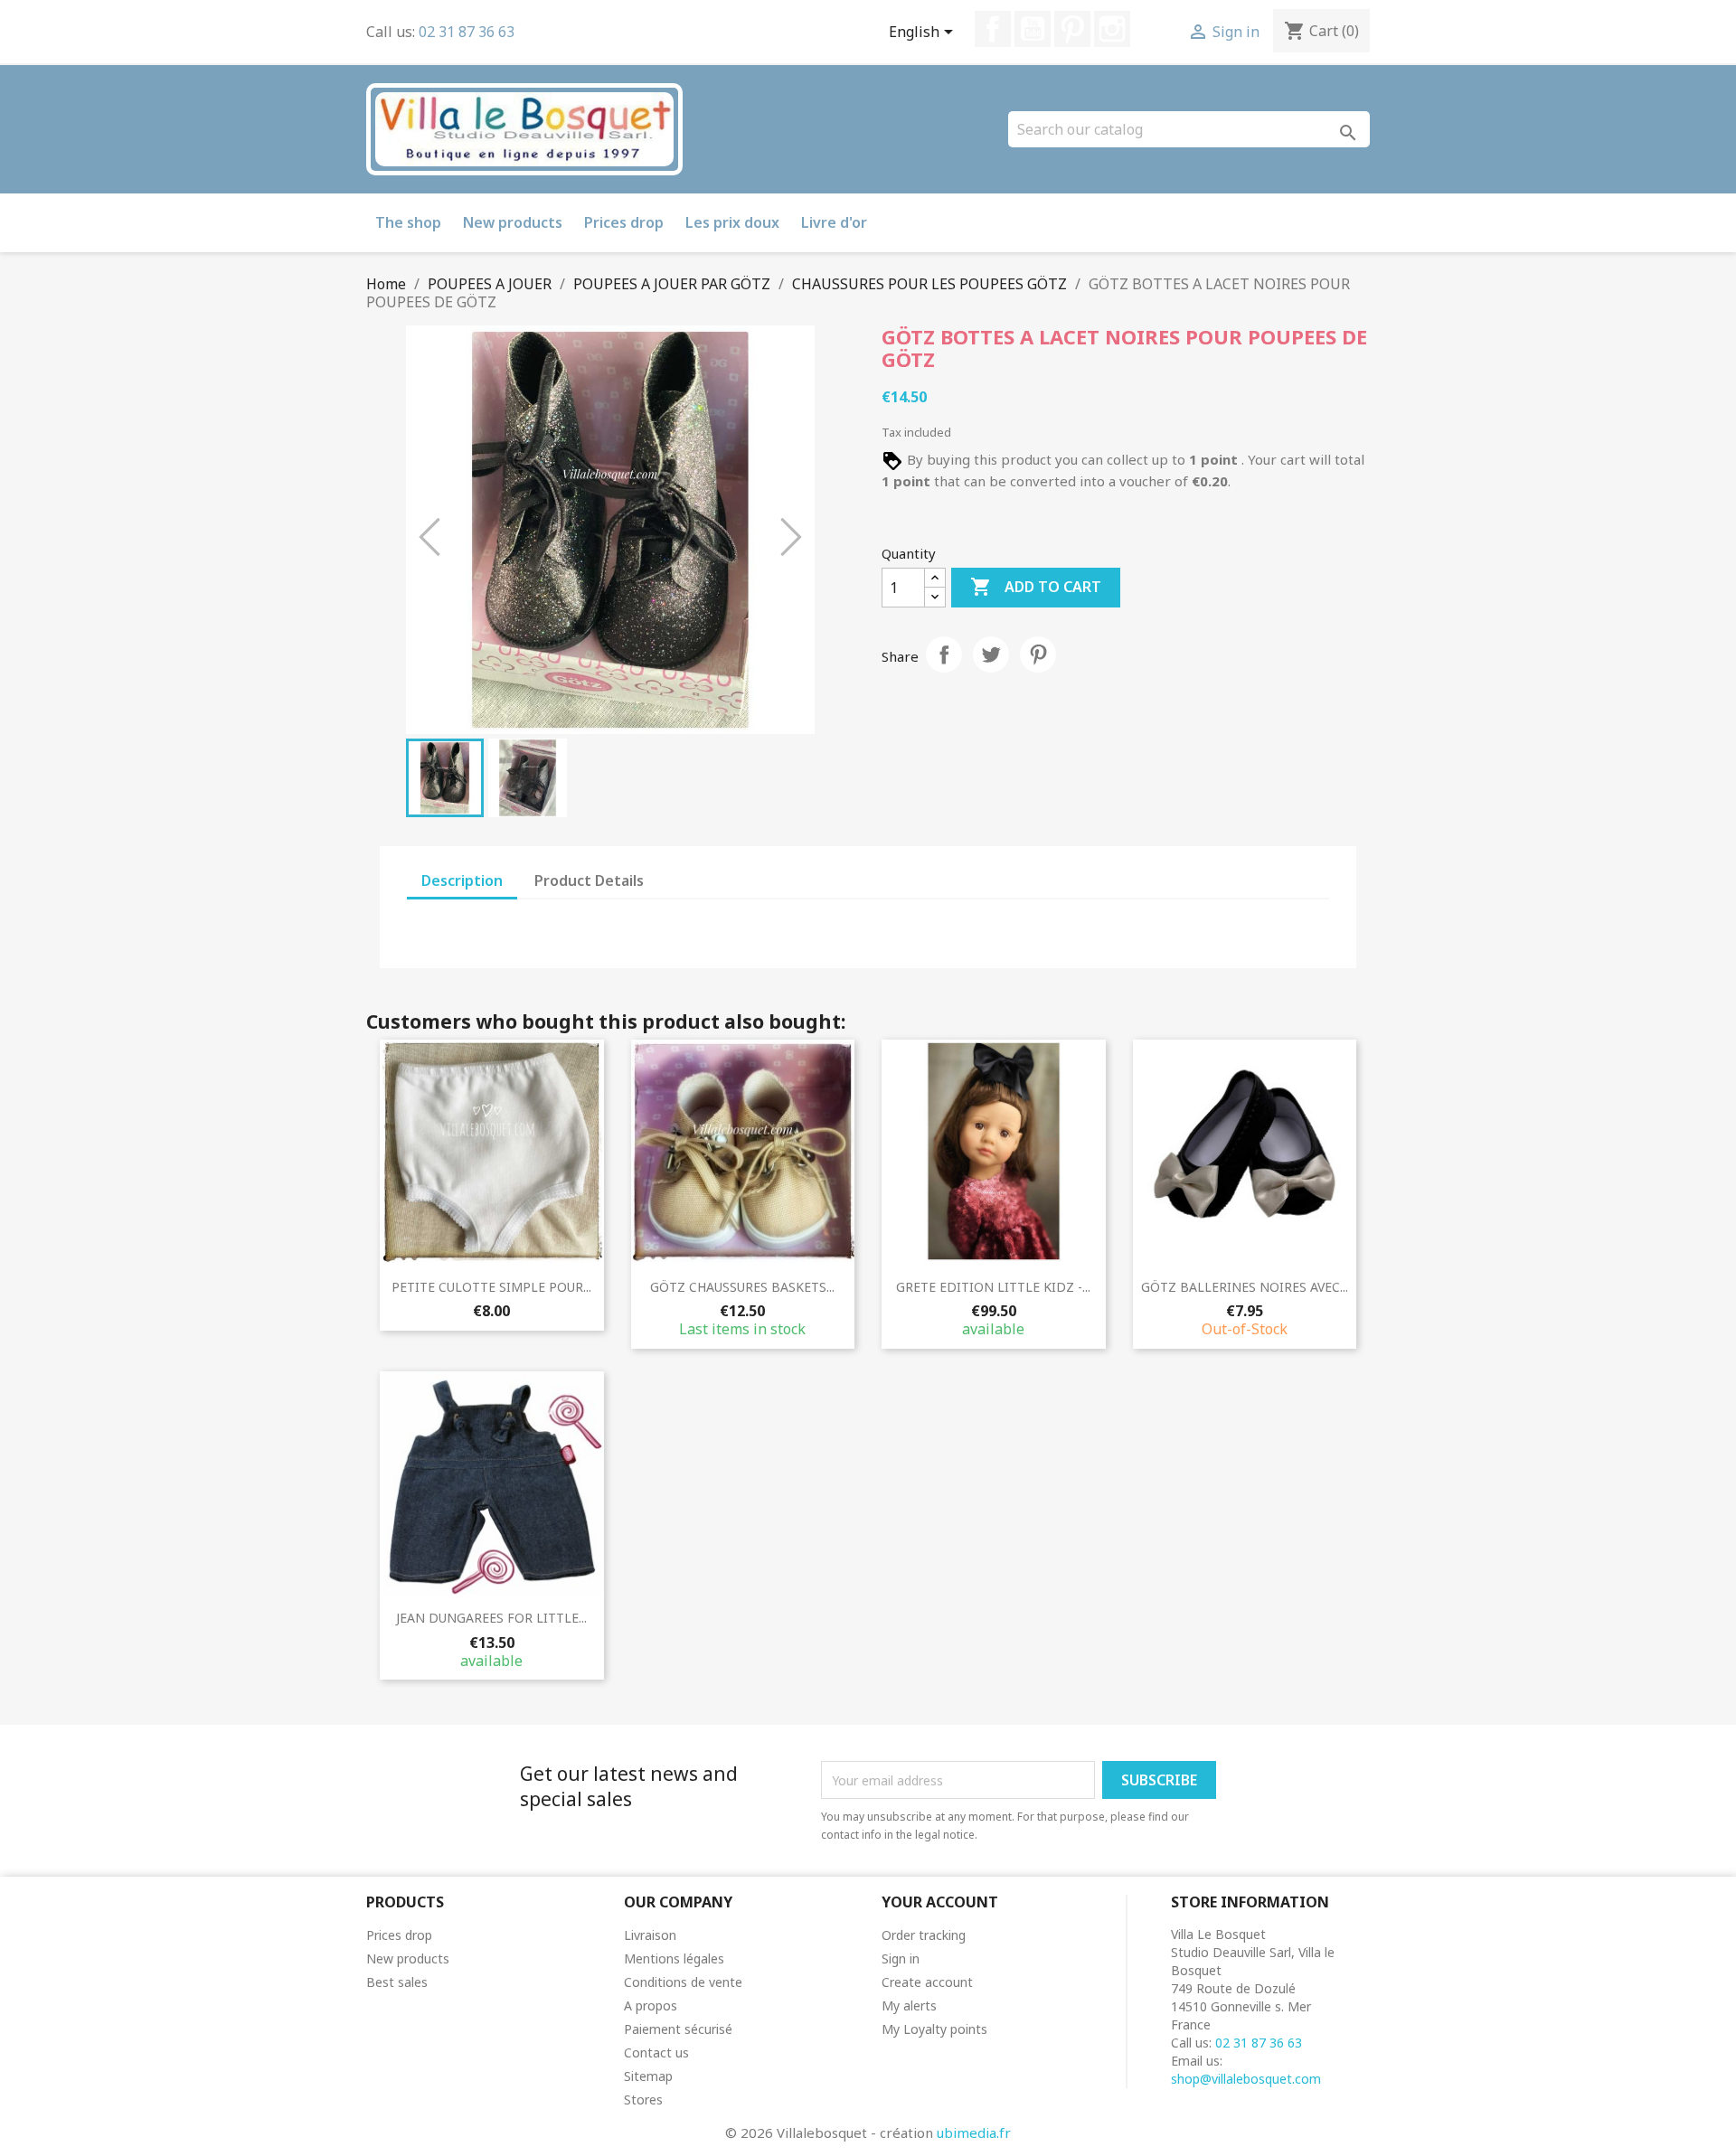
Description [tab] (462, 880)
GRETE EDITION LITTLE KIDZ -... (993, 1287)
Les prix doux (732, 222)
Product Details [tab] (589, 880)
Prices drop (624, 222)
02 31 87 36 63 (467, 32)
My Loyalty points (934, 2029)
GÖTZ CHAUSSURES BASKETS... (742, 1287)
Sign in (901, 1958)
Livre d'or (834, 222)
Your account (940, 1902)
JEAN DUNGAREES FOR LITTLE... (491, 1618)
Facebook (993, 29)
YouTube (1033, 29)
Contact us (656, 2052)
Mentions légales (674, 1958)
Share (944, 654)
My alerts (909, 2005)
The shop (408, 222)
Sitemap (648, 2076)
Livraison (650, 1935)
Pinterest (1072, 29)
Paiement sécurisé (678, 2029)
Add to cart (1036, 587)
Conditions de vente (683, 1982)
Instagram (1112, 29)
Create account (927, 1982)
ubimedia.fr (974, 2132)
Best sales (397, 1982)
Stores (643, 2100)
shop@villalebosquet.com (1246, 2079)
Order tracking (924, 1935)
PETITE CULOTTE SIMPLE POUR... (491, 1287)
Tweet (991, 654)
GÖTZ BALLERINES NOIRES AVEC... (1245, 1287)
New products (513, 222)
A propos (651, 2005)
